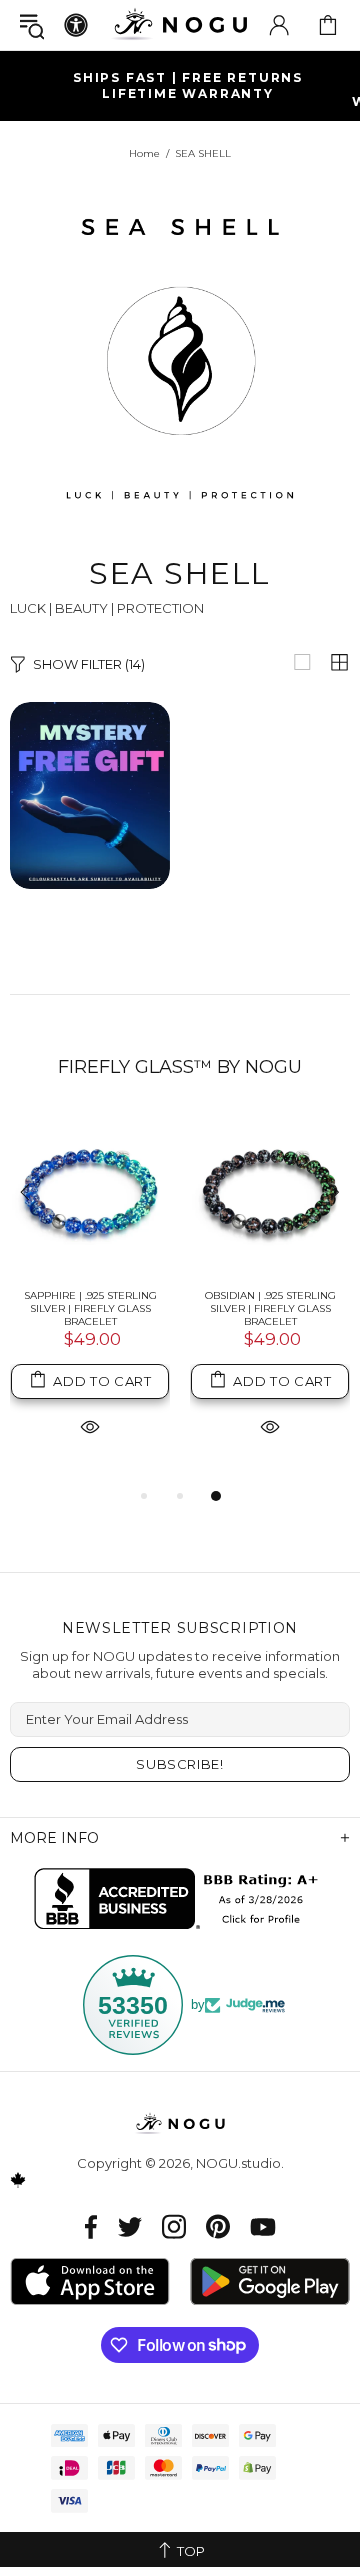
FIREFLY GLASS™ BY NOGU (180, 1067)
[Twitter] (130, 2226)
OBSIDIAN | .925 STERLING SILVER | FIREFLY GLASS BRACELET (270, 1308)
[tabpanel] (90, 1299)
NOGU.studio (180, 24)
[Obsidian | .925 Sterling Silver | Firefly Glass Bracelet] (270, 1194)
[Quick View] (90, 1426)
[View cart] (328, 25)
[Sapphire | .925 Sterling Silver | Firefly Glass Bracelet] (90, 1194)
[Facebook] (91, 2226)
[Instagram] (174, 2226)
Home (144, 153)
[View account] (279, 25)
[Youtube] (263, 2226)
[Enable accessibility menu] (76, 25)
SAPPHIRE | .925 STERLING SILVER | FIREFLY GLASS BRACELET (90, 1308)
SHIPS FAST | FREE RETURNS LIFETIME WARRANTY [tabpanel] (188, 85)
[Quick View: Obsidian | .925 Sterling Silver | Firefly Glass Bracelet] (270, 1426)
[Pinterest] (218, 2226)
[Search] (32, 25)
